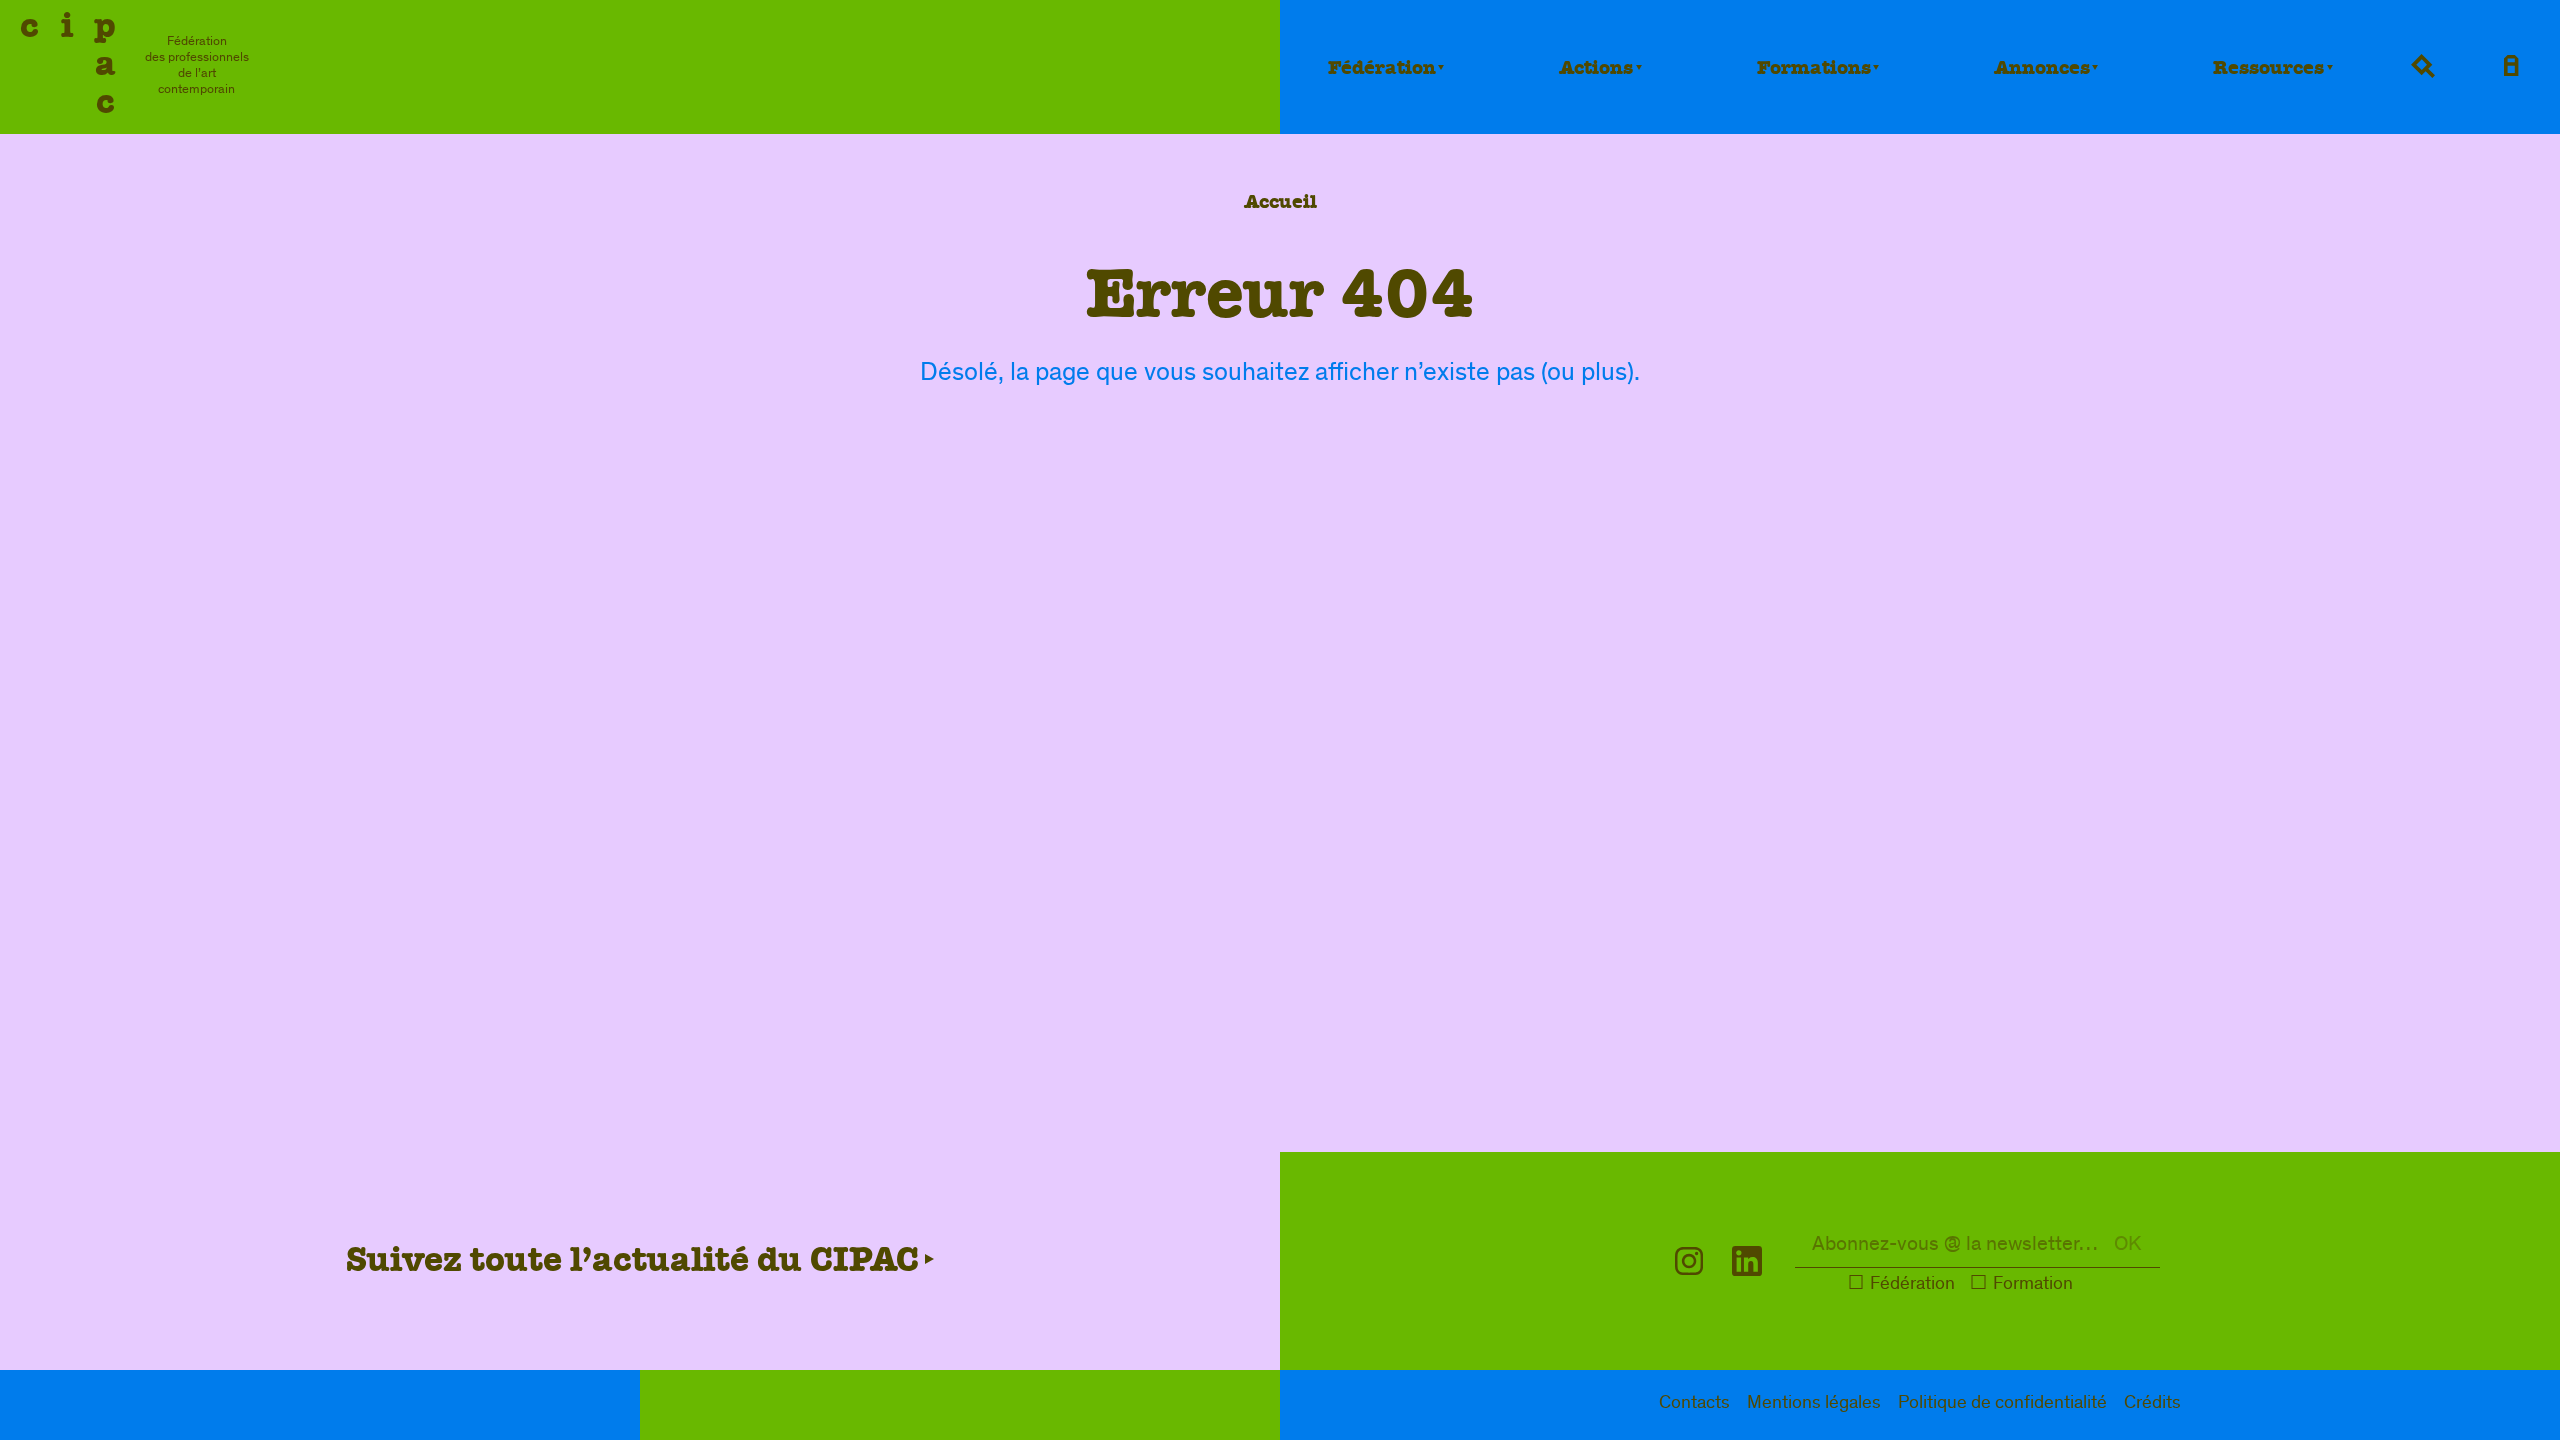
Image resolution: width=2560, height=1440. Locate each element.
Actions (1596, 67)
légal (1814, 1404)
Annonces (2042, 67)
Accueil (1280, 201)
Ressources (2268, 67)
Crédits (2152, 1404)
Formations (1814, 67)
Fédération (1382, 67)
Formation (2033, 1285)
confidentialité (2002, 1404)
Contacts (1694, 1404)
